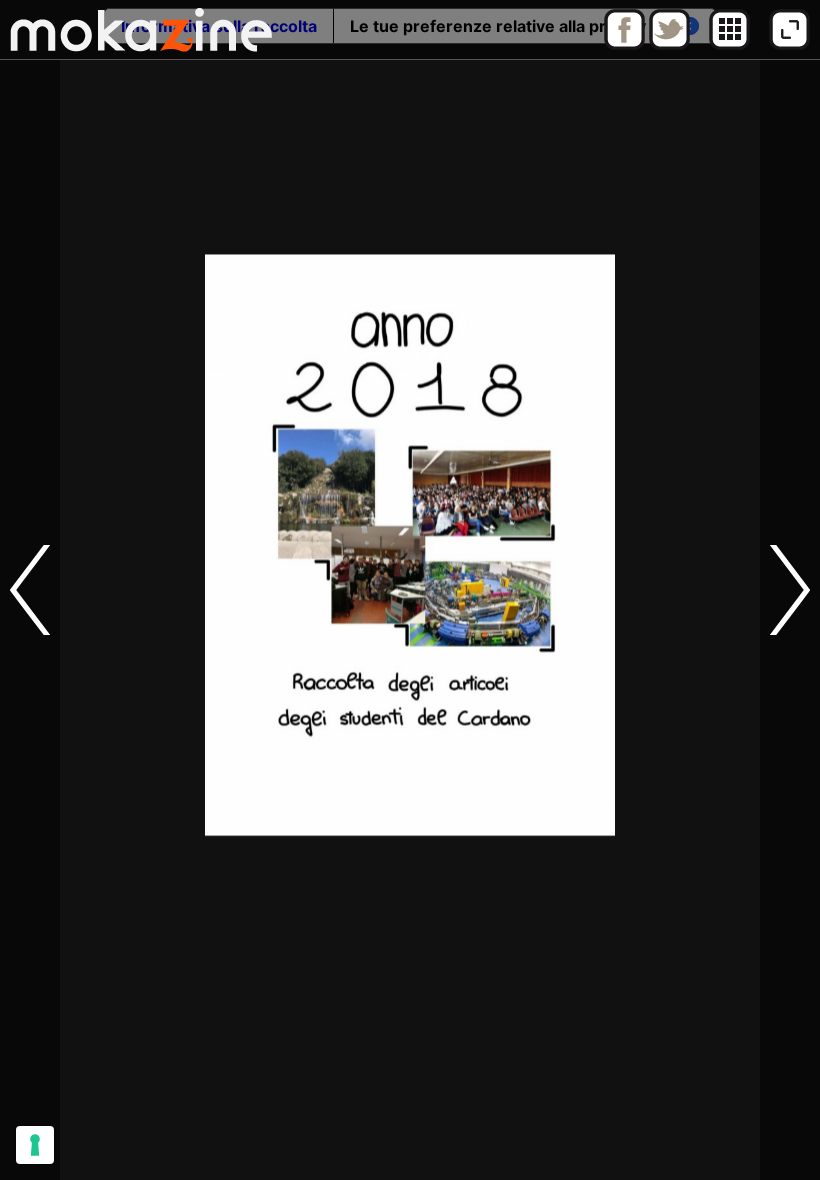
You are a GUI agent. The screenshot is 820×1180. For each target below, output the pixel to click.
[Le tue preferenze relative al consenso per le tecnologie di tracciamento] (35, 1145)
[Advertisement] (410, 1135)
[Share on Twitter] (669, 45)
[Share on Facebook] (624, 45)
